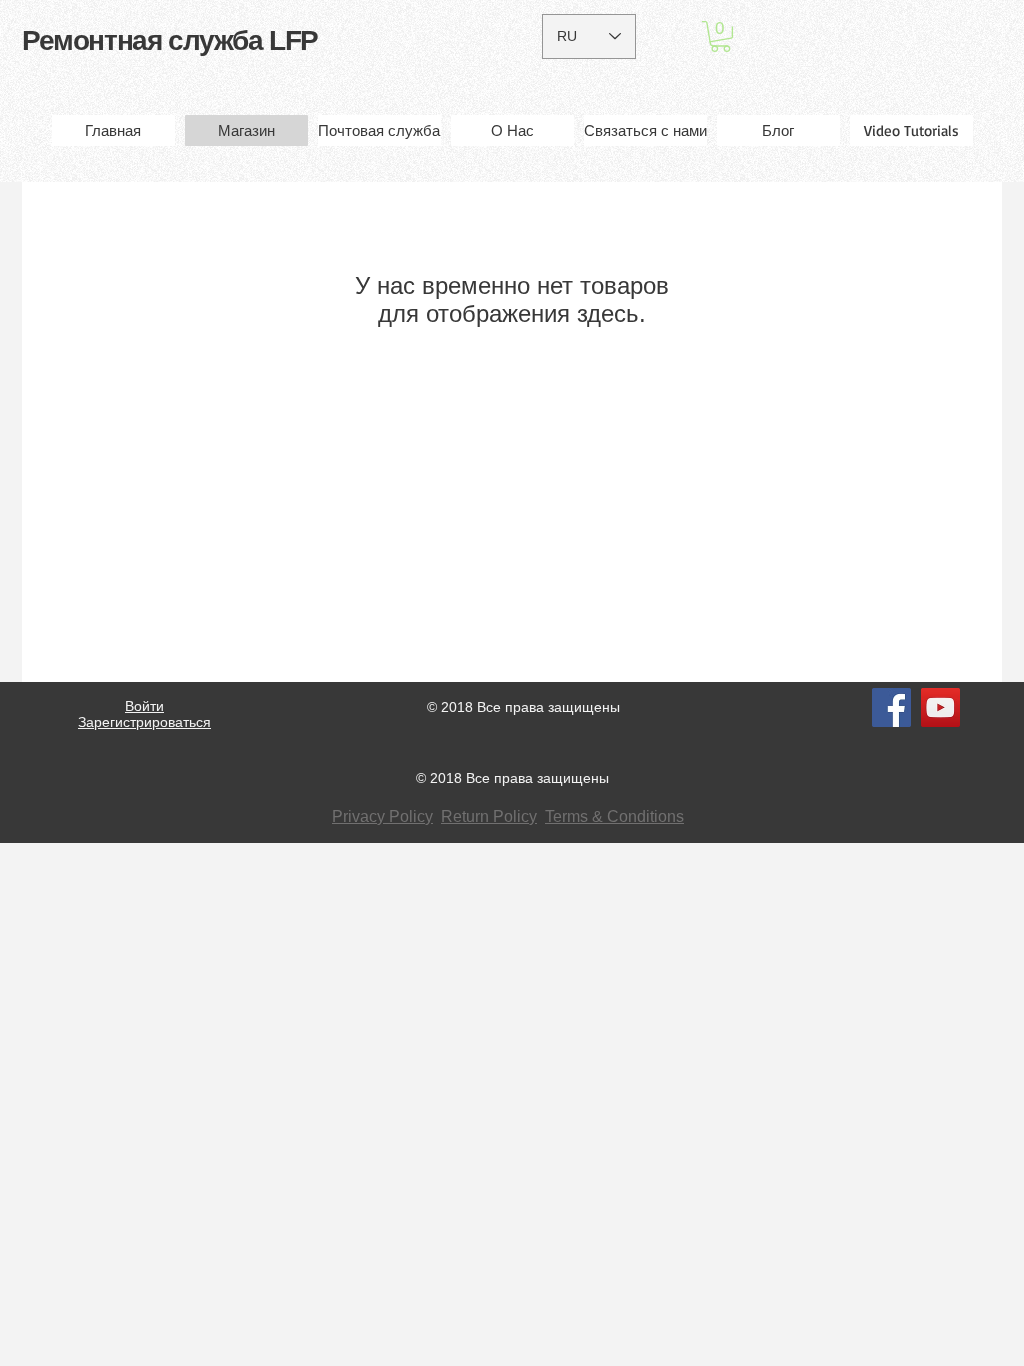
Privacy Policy (382, 816)
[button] (720, 36)
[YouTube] (940, 707)
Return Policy (489, 816)
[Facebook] (891, 707)
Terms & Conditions (614, 816)
